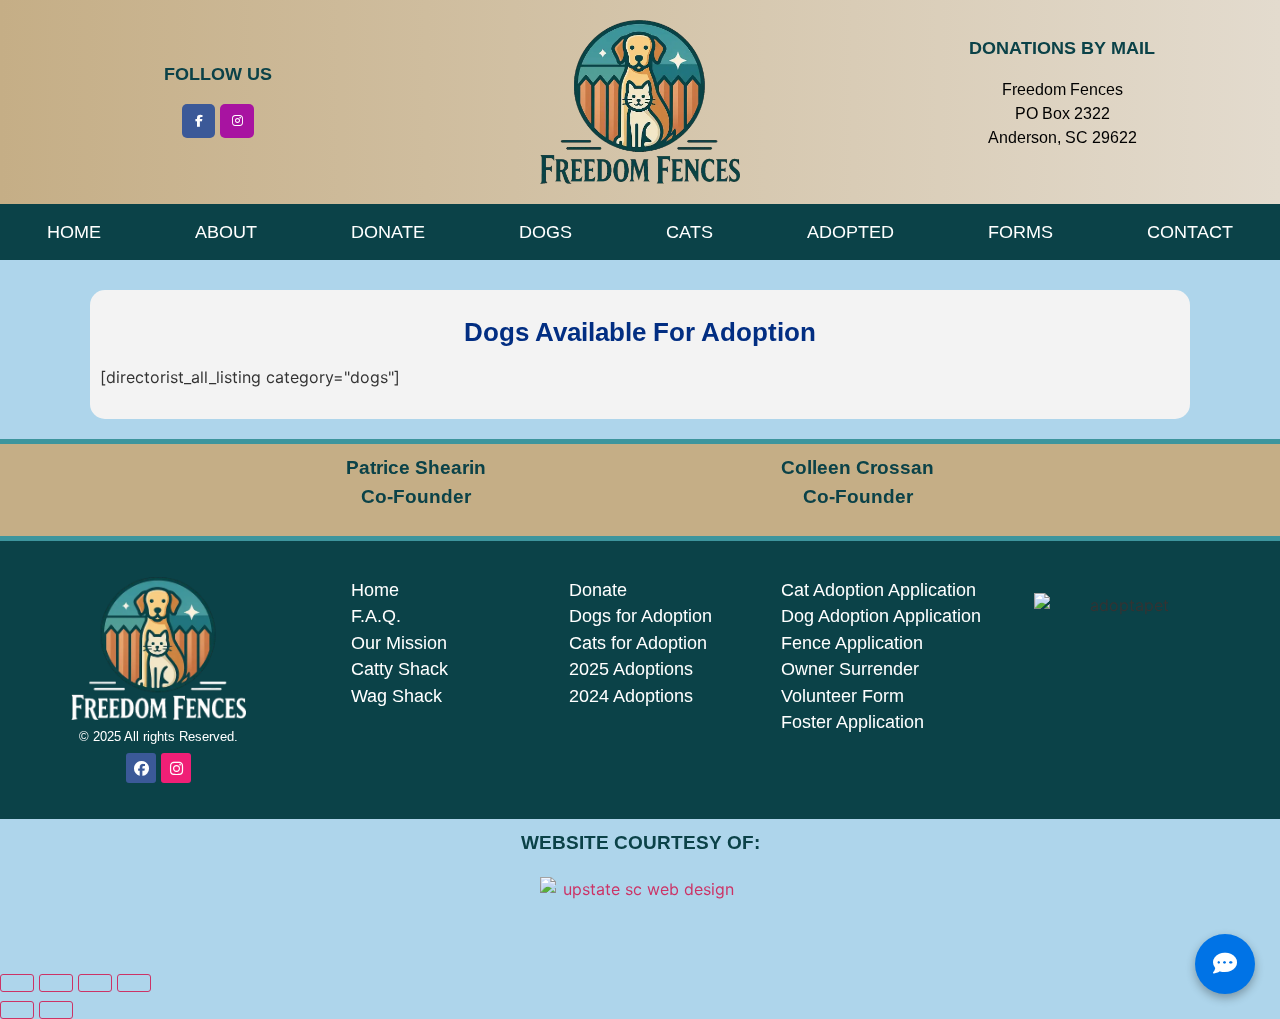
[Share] (95, 983)
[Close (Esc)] (134, 983)
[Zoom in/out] (17, 983)
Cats (689, 232)
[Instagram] (237, 121)
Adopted (850, 232)
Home (74, 232)
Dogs (545, 232)
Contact (1190, 232)
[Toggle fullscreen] (56, 983)
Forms (1020, 232)
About (226, 232)
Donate (388, 232)
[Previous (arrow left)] (17, 1010)
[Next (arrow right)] (56, 1010)
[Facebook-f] (199, 121)
